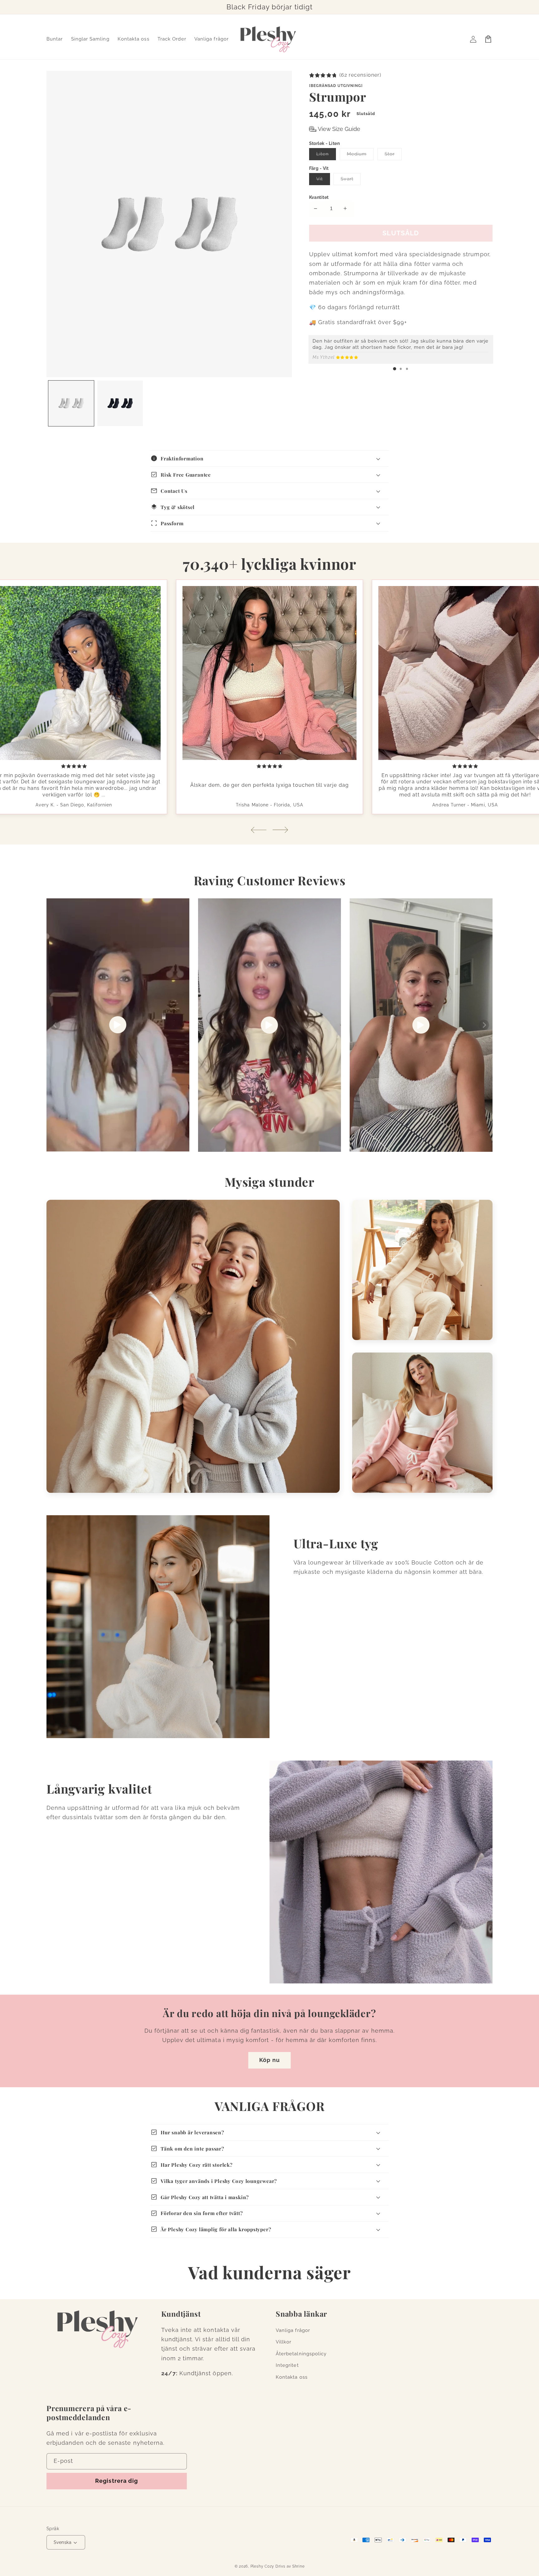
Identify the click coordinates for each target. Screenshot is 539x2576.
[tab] (395, 369)
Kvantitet (319, 197)
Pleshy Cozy (262, 2566)
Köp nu (269, 2060)
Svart (351, 180)
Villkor (284, 2342)
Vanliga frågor (293, 2330)
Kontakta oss (292, 2377)
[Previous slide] (259, 830)
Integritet (287, 2365)
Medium (360, 155)
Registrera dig (117, 2481)
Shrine (299, 2566)
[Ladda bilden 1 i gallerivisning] (71, 403)
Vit (323, 180)
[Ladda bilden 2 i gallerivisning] (120, 403)
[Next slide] (280, 830)
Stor (393, 155)
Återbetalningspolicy (301, 2354)
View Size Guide (339, 129)
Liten (326, 155)
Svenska (63, 2542)
